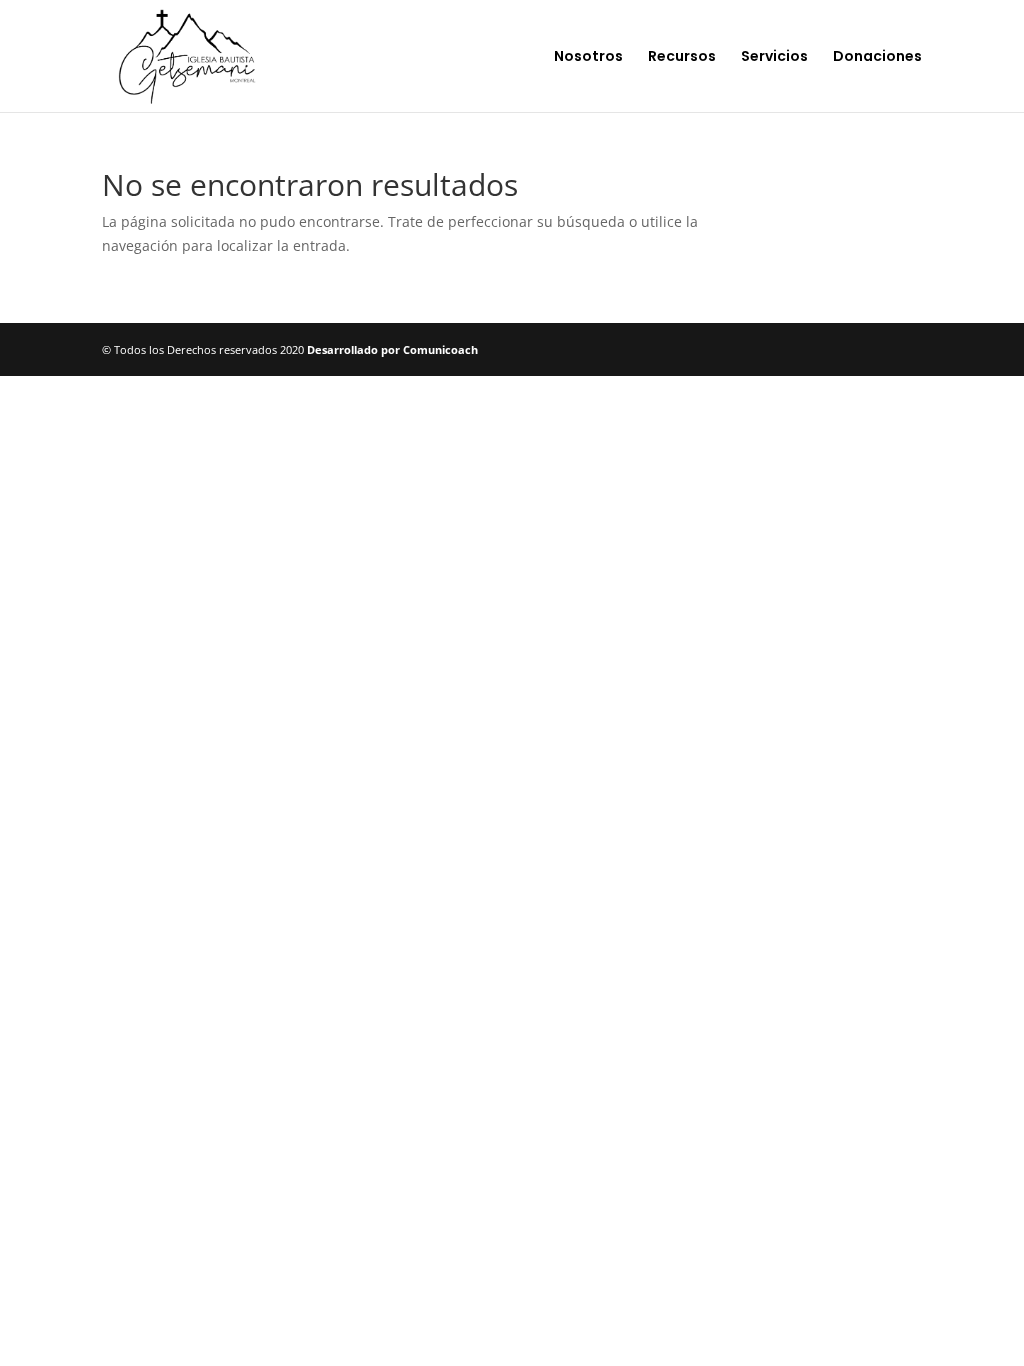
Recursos (682, 57)
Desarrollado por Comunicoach (392, 349)
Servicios (774, 57)
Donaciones (877, 57)
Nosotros (588, 57)
